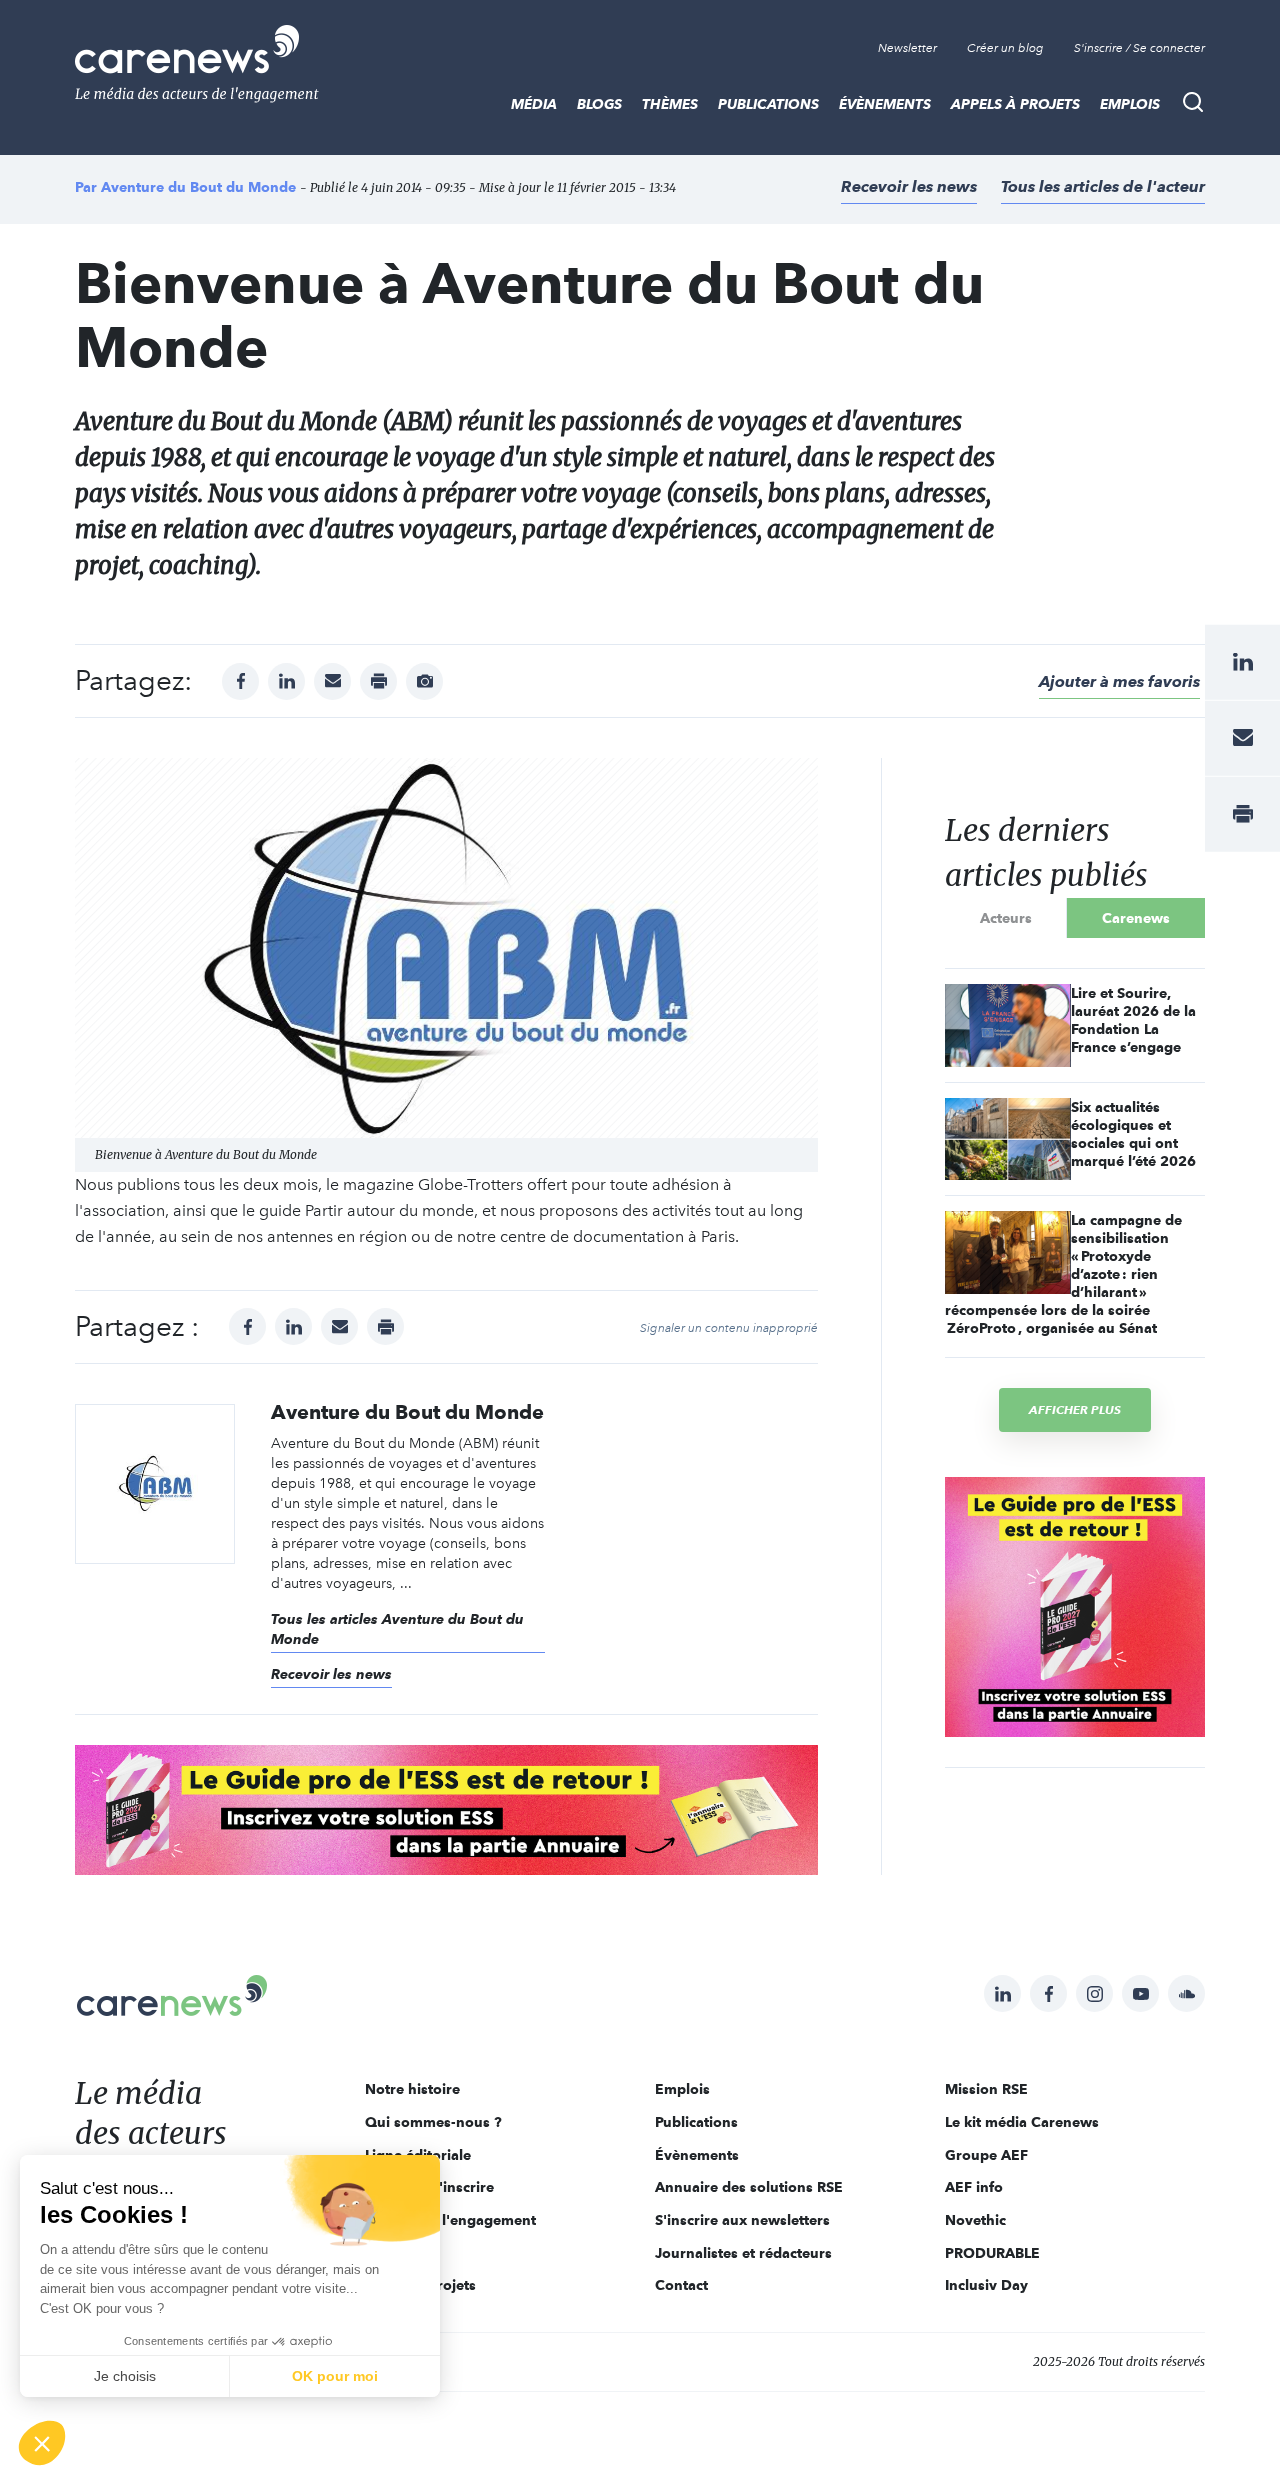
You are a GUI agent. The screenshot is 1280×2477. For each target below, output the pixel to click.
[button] (42, 2443)
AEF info (974, 2187)
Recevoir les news (909, 186)
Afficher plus (1075, 1409)
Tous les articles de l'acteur (1103, 186)
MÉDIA (534, 104)
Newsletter (907, 48)
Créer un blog (1005, 48)
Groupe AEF (986, 2155)
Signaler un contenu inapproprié (729, 1328)
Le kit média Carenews (1022, 2122)
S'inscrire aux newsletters (742, 2220)
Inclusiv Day (986, 2285)
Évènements (885, 104)
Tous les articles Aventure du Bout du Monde (397, 1629)
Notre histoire (412, 2089)
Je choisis (125, 2376)
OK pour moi (335, 2376)
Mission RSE (986, 2089)
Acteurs (1006, 918)
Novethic (975, 2220)
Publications (768, 104)
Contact (681, 2285)
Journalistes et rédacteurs (743, 2253)
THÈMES (670, 104)
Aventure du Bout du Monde (198, 187)
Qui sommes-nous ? (433, 2122)
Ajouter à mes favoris (1119, 681)
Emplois (1130, 104)
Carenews (1136, 918)
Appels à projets (1015, 104)
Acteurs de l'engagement (450, 2220)
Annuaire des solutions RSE (749, 2187)
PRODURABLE (992, 2253)
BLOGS (599, 104)
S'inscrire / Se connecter (1139, 48)
